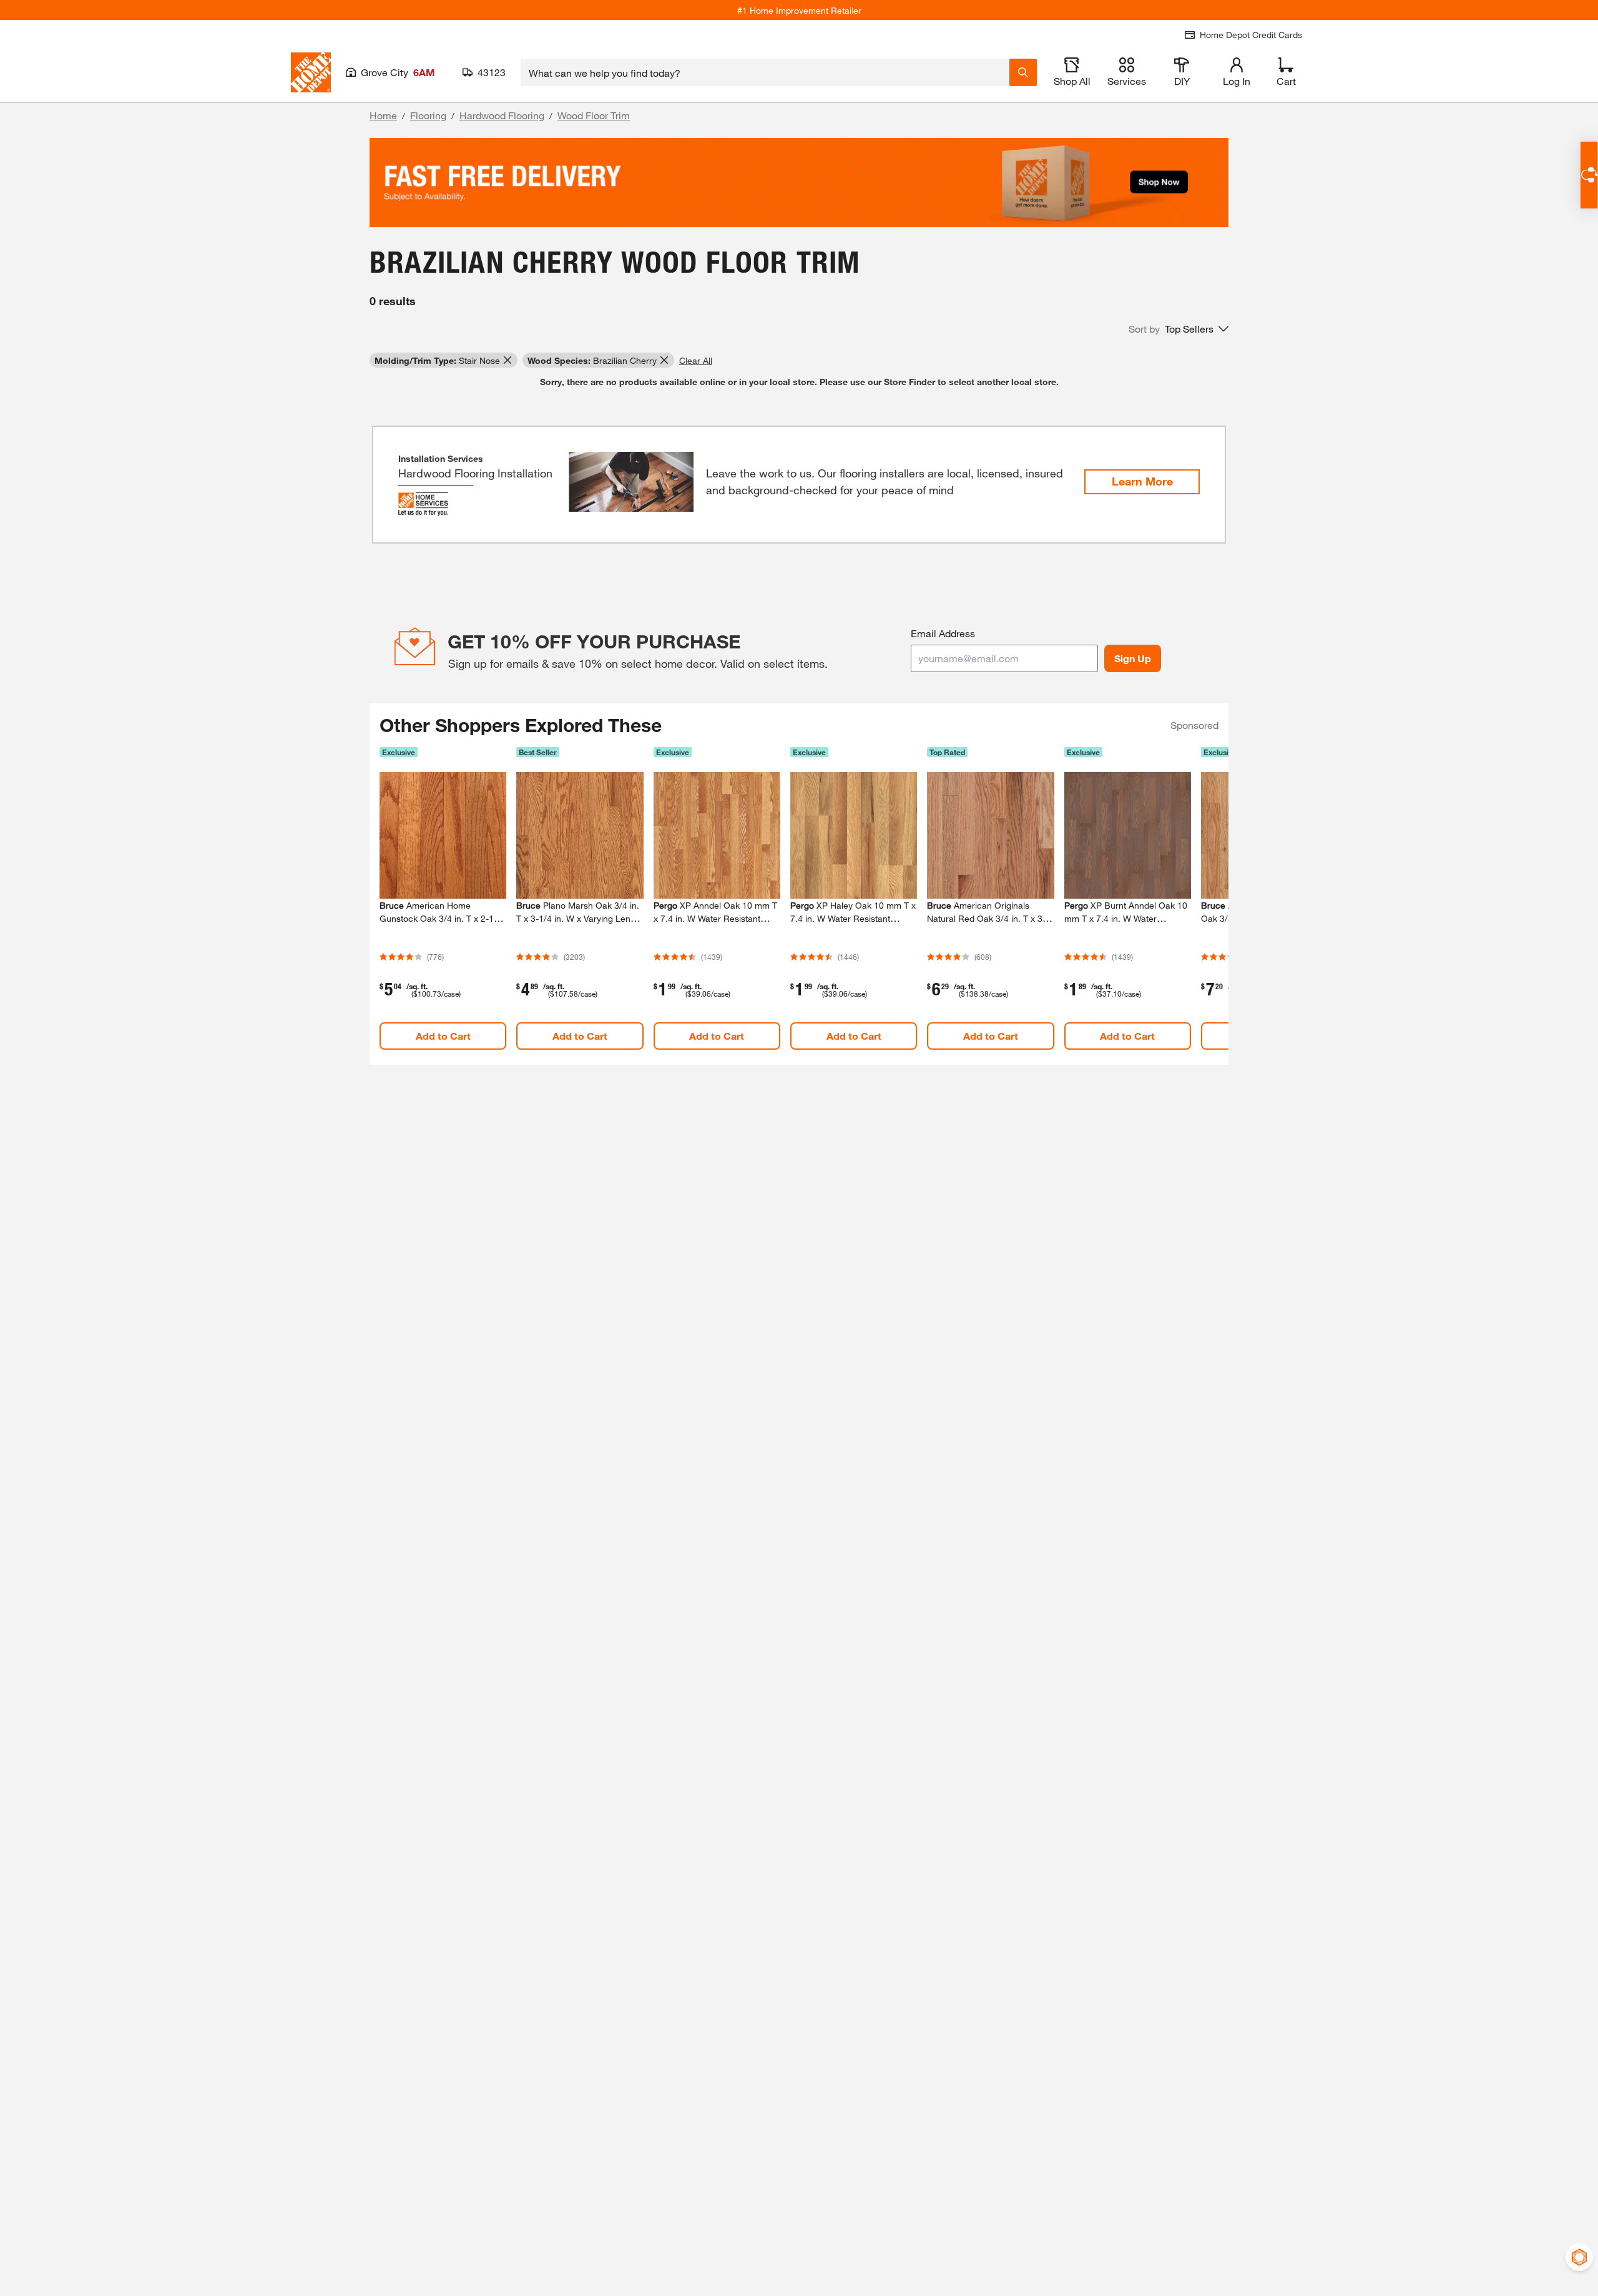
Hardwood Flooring (502, 115)
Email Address (943, 633)
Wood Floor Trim (594, 115)
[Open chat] (1589, 175)
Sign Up (1133, 658)
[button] (1179, 329)
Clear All (696, 360)
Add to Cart (443, 1036)
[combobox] (765, 72)
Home (383, 115)
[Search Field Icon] (1023, 72)
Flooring (428, 115)
